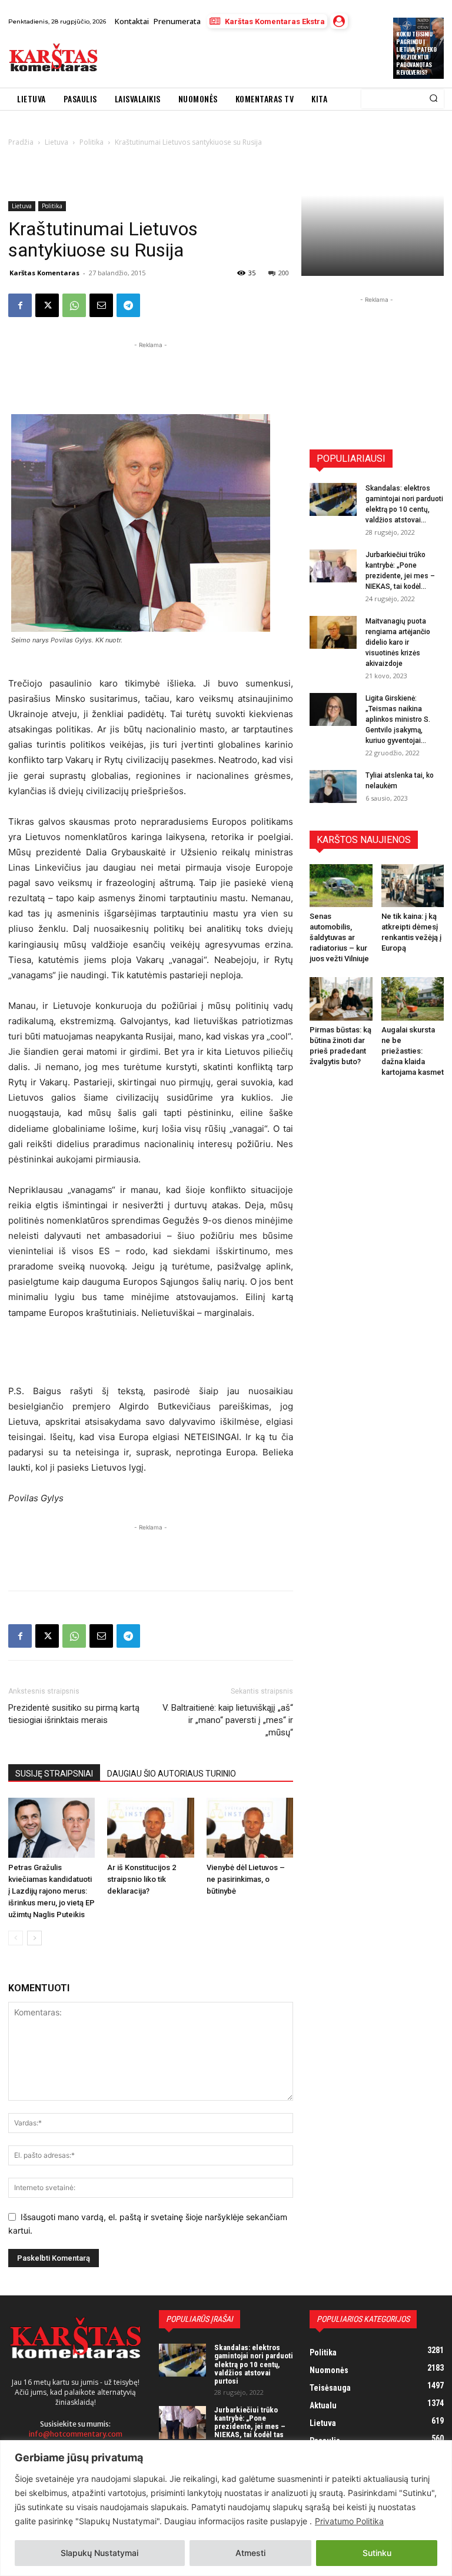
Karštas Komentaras (44, 273)
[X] (47, 305)
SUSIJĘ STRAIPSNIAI (54, 1774)
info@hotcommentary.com (76, 2434)
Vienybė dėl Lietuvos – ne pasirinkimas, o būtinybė (246, 1879)
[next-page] (34, 1938)
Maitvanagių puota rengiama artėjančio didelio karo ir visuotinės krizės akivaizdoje (398, 642)
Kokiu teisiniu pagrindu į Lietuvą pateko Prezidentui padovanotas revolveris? (416, 53)
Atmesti (250, 2553)
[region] (226, 2508)
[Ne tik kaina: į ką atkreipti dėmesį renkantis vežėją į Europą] (413, 886)
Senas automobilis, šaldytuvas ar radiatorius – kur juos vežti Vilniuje (339, 937)
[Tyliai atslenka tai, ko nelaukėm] (333, 787)
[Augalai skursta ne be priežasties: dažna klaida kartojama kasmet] (413, 999)
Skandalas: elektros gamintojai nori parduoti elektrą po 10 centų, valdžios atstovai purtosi (254, 2364)
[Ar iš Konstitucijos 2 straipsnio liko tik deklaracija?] (150, 1827)
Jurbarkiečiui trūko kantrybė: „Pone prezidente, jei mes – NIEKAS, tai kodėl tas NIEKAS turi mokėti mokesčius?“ (250, 2431)
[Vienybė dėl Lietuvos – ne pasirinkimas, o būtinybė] (250, 1827)
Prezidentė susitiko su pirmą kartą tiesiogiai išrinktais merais (74, 1714)
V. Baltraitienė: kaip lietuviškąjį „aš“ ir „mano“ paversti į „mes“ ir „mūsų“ (228, 1720)
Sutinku (377, 2553)
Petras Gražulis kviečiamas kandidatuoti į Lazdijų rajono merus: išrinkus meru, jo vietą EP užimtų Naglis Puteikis (51, 1891)
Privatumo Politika (349, 2521)
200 (284, 273)
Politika (52, 206)
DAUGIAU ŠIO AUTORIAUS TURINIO (172, 1774)
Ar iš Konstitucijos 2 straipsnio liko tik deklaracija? (142, 1879)
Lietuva (22, 206)
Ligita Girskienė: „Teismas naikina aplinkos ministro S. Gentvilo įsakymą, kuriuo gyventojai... (398, 719)
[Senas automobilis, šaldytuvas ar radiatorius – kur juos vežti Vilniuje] (341, 886)
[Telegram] (128, 305)
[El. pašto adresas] (101, 305)
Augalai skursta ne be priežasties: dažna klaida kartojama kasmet (413, 1051)
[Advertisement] (243, 58)
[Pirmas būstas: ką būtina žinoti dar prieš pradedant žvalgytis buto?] (341, 999)
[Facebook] (20, 305)
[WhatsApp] (74, 305)
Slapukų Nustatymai (99, 2553)
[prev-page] (16, 1938)
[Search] (433, 99)
